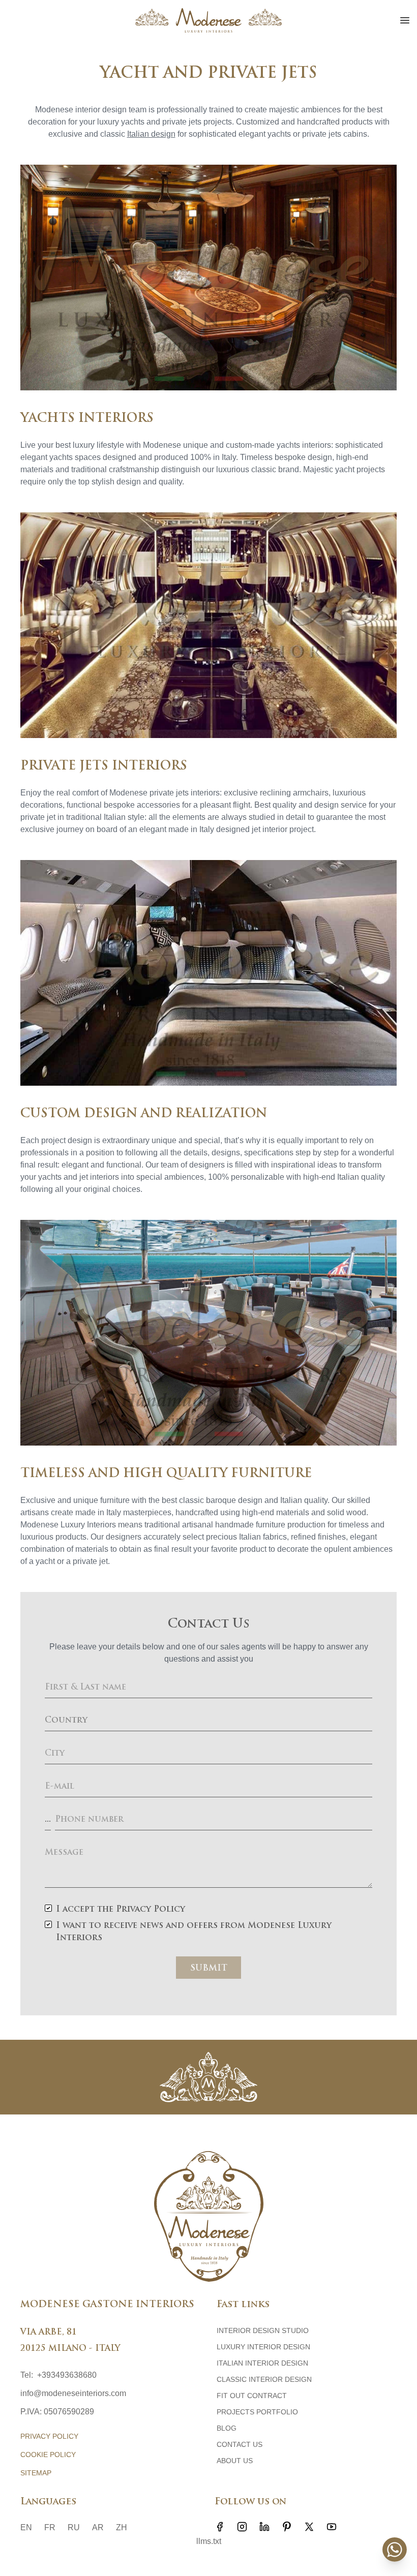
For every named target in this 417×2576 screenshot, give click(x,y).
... (48, 1820)
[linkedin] (264, 2527)
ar (98, 2527)
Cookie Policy (48, 2455)
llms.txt (209, 2541)
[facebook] (220, 2527)
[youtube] (332, 2527)
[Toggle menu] (405, 20)
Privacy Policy (49, 2436)
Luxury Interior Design (263, 2347)
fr (50, 2527)
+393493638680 (67, 2375)
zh (122, 2527)
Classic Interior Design (264, 2379)
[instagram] (242, 2527)
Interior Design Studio (263, 2330)
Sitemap (36, 2473)
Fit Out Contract (252, 2396)
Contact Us (240, 2444)
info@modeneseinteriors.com (73, 2393)
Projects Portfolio (257, 2412)
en (26, 2527)
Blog (227, 2428)
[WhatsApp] (395, 2550)
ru (74, 2527)
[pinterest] (287, 2527)
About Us (235, 2461)
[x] (309, 2527)
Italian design (151, 134)
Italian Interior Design (262, 2363)
